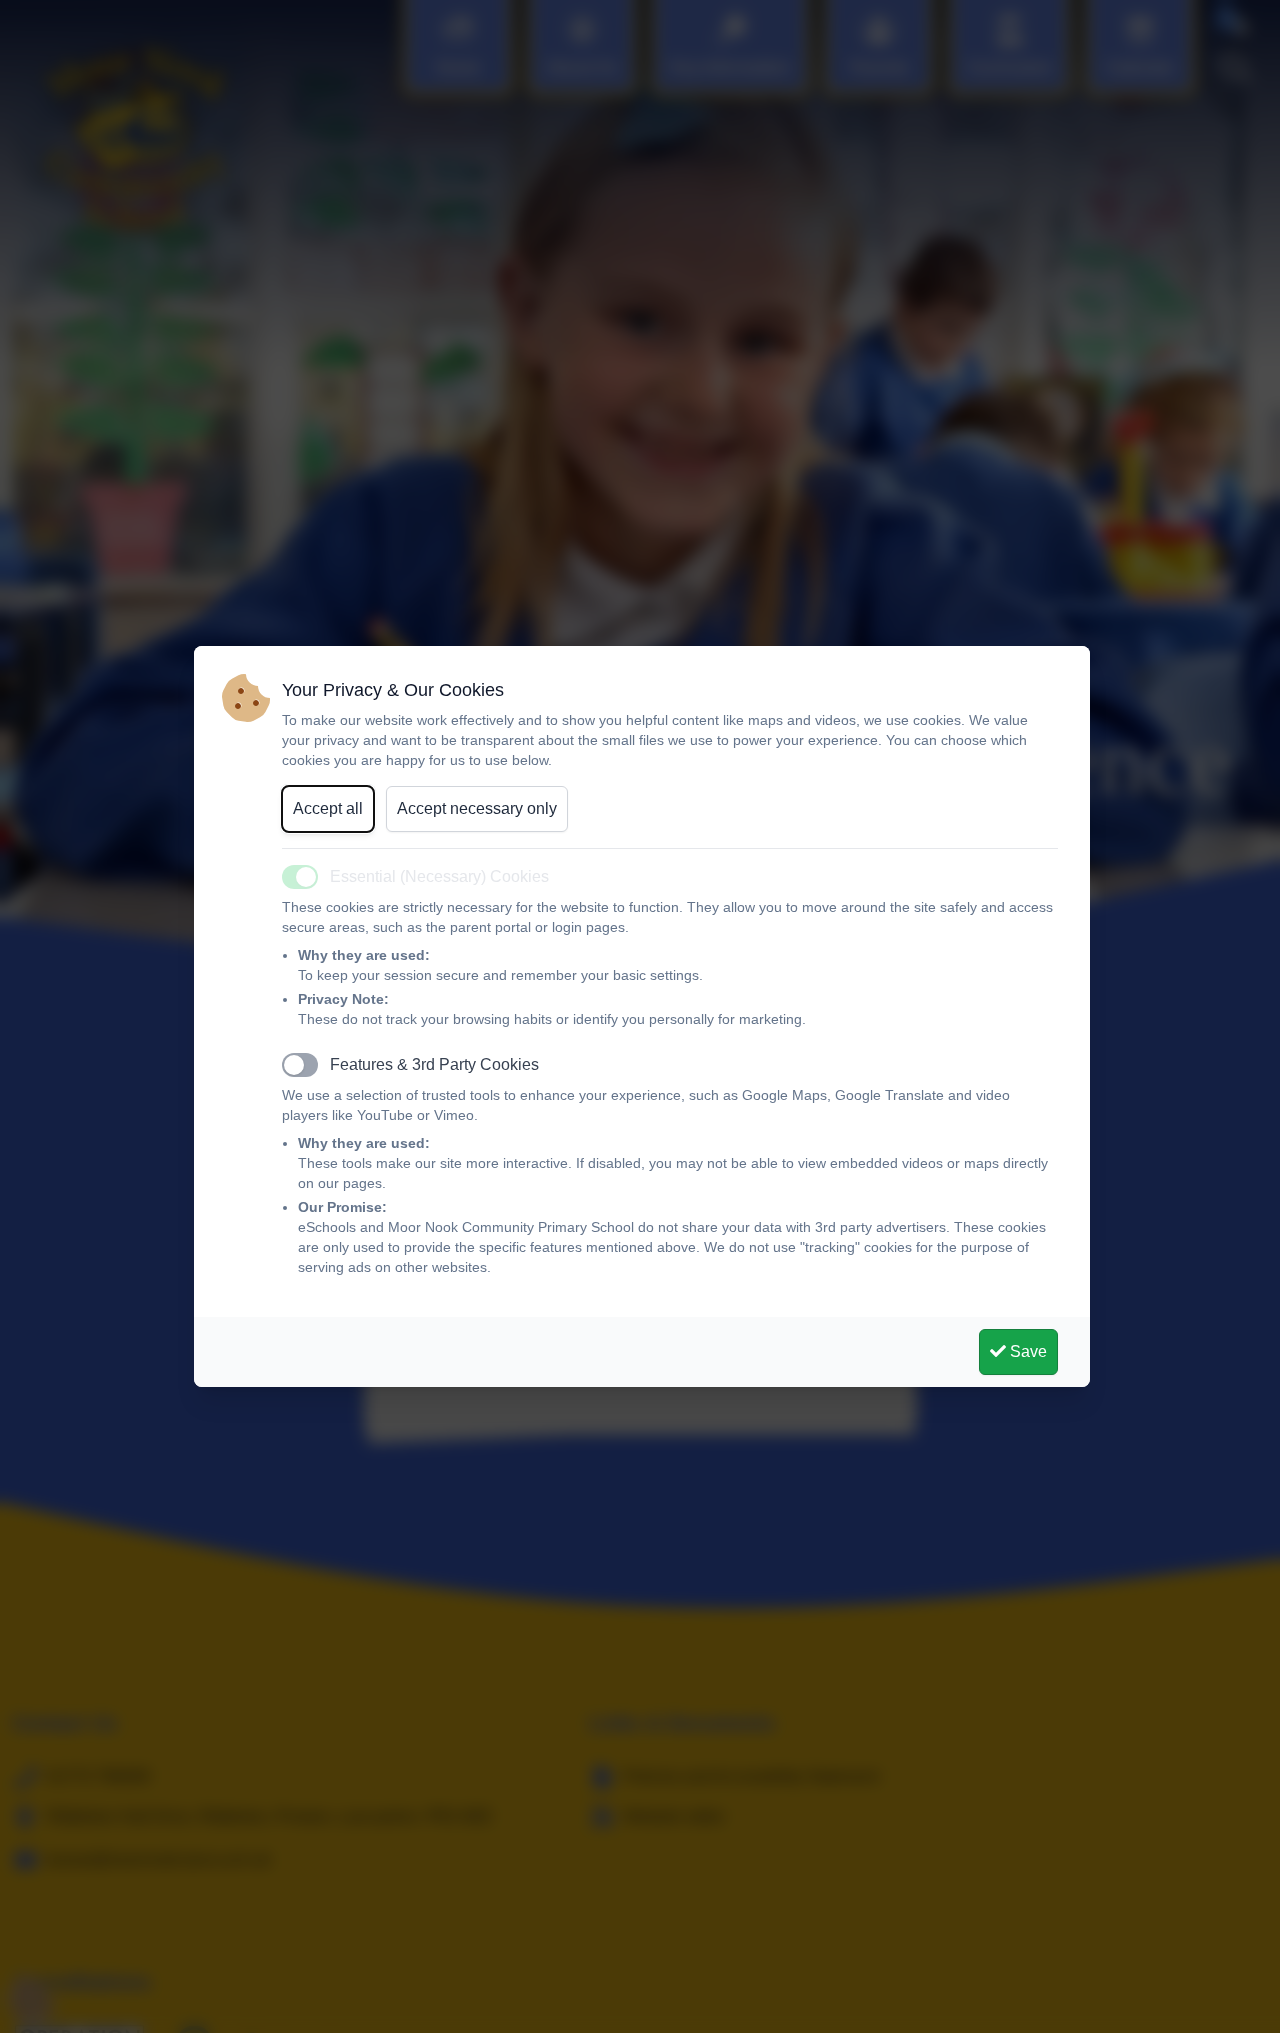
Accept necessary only (477, 808)
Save (1026, 1351)
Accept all (328, 808)
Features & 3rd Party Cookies (434, 1064)
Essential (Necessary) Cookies (439, 876)
